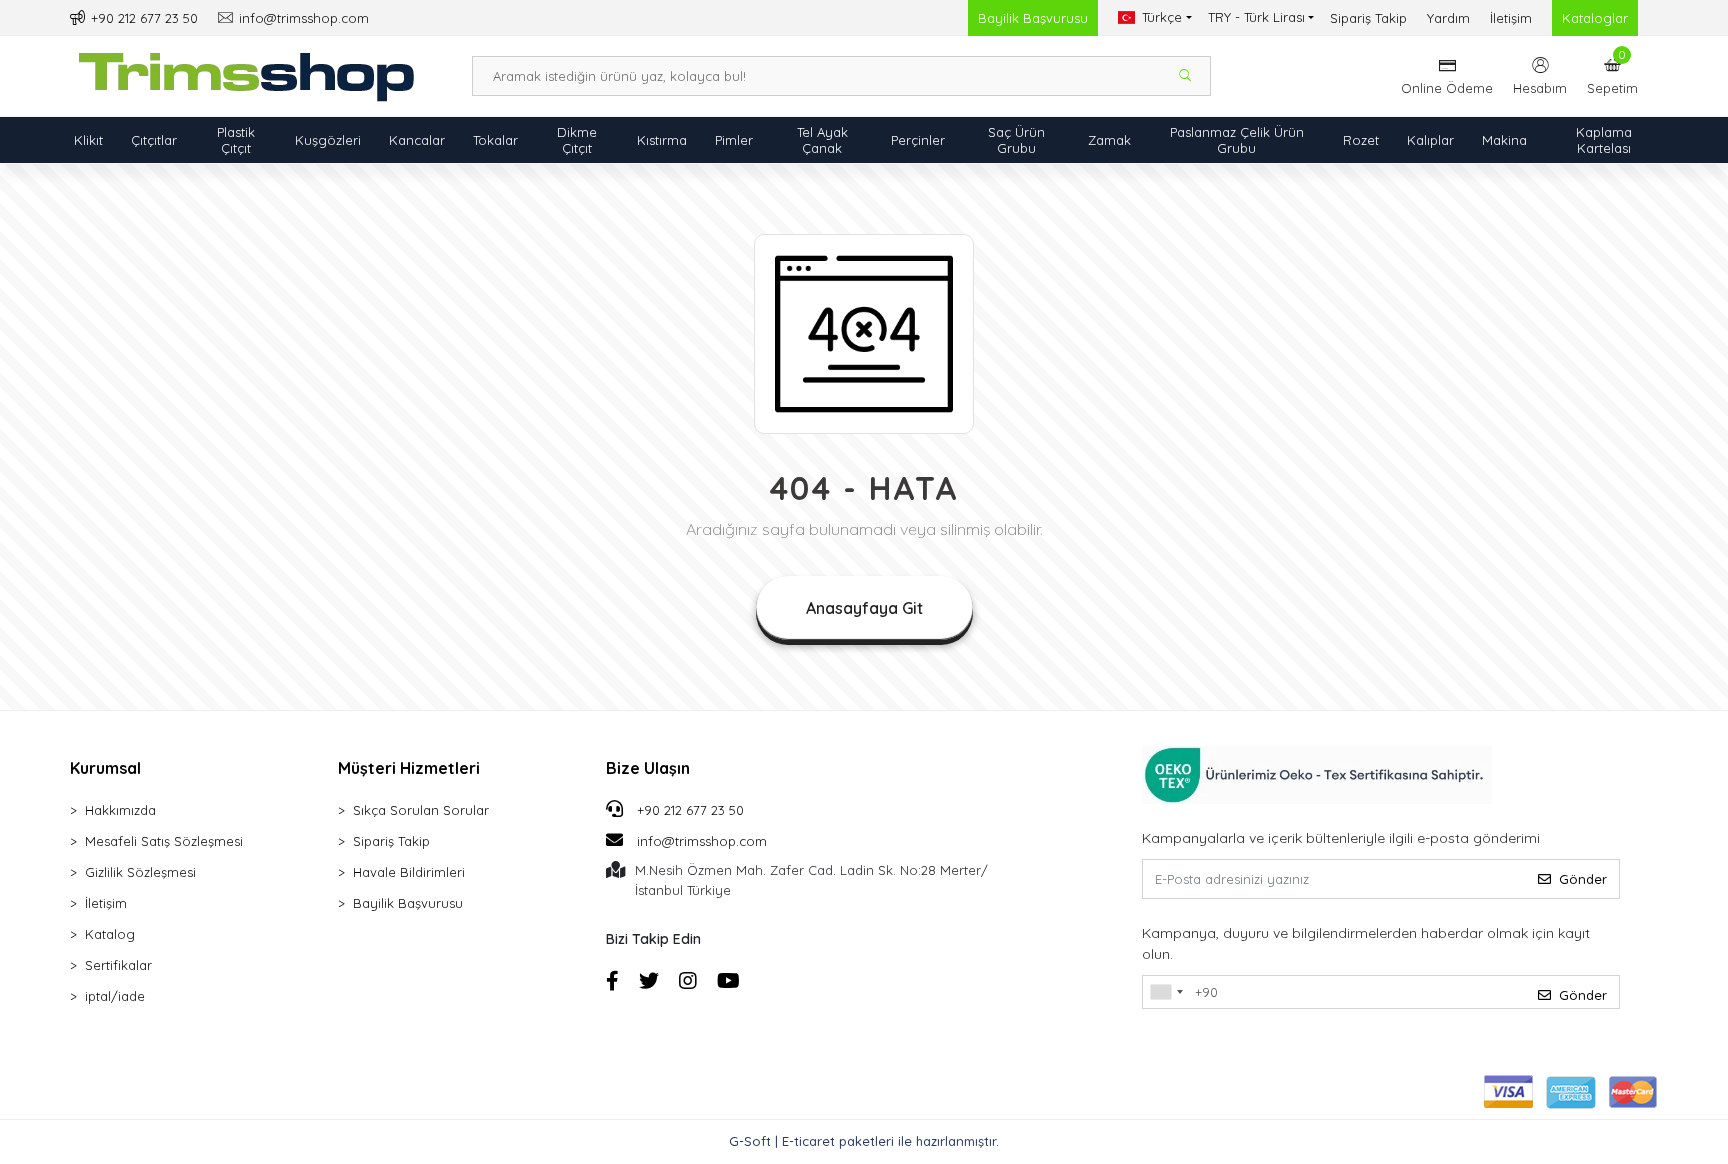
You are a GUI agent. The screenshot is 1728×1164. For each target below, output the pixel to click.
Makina (1504, 140)
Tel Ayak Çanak (822, 140)
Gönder (1583, 879)
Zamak (1109, 140)
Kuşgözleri (328, 140)
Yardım (1448, 18)
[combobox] (1166, 992)
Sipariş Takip (1368, 18)
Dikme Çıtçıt (577, 140)
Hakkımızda (120, 810)
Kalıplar (1430, 140)
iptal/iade (115, 996)
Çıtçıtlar (154, 140)
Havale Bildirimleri (409, 872)
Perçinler (918, 140)
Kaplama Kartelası (1604, 140)
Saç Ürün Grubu (1016, 140)
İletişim (1511, 18)
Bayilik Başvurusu (1033, 18)
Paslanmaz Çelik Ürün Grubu (1237, 140)
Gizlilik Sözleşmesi (140, 872)
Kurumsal (105, 768)
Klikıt (88, 140)
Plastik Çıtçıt (236, 140)
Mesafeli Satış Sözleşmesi (164, 841)
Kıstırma (662, 140)
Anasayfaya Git (864, 608)
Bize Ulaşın (648, 768)
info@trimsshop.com (702, 841)
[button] (1612, 76)
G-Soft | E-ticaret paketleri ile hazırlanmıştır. (864, 1141)
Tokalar (495, 140)
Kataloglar (1595, 18)
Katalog (110, 934)
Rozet (1361, 140)
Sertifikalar (118, 965)
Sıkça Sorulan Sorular (421, 810)
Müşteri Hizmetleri (409, 768)
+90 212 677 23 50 (688, 810)
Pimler (734, 140)
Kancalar (417, 140)
